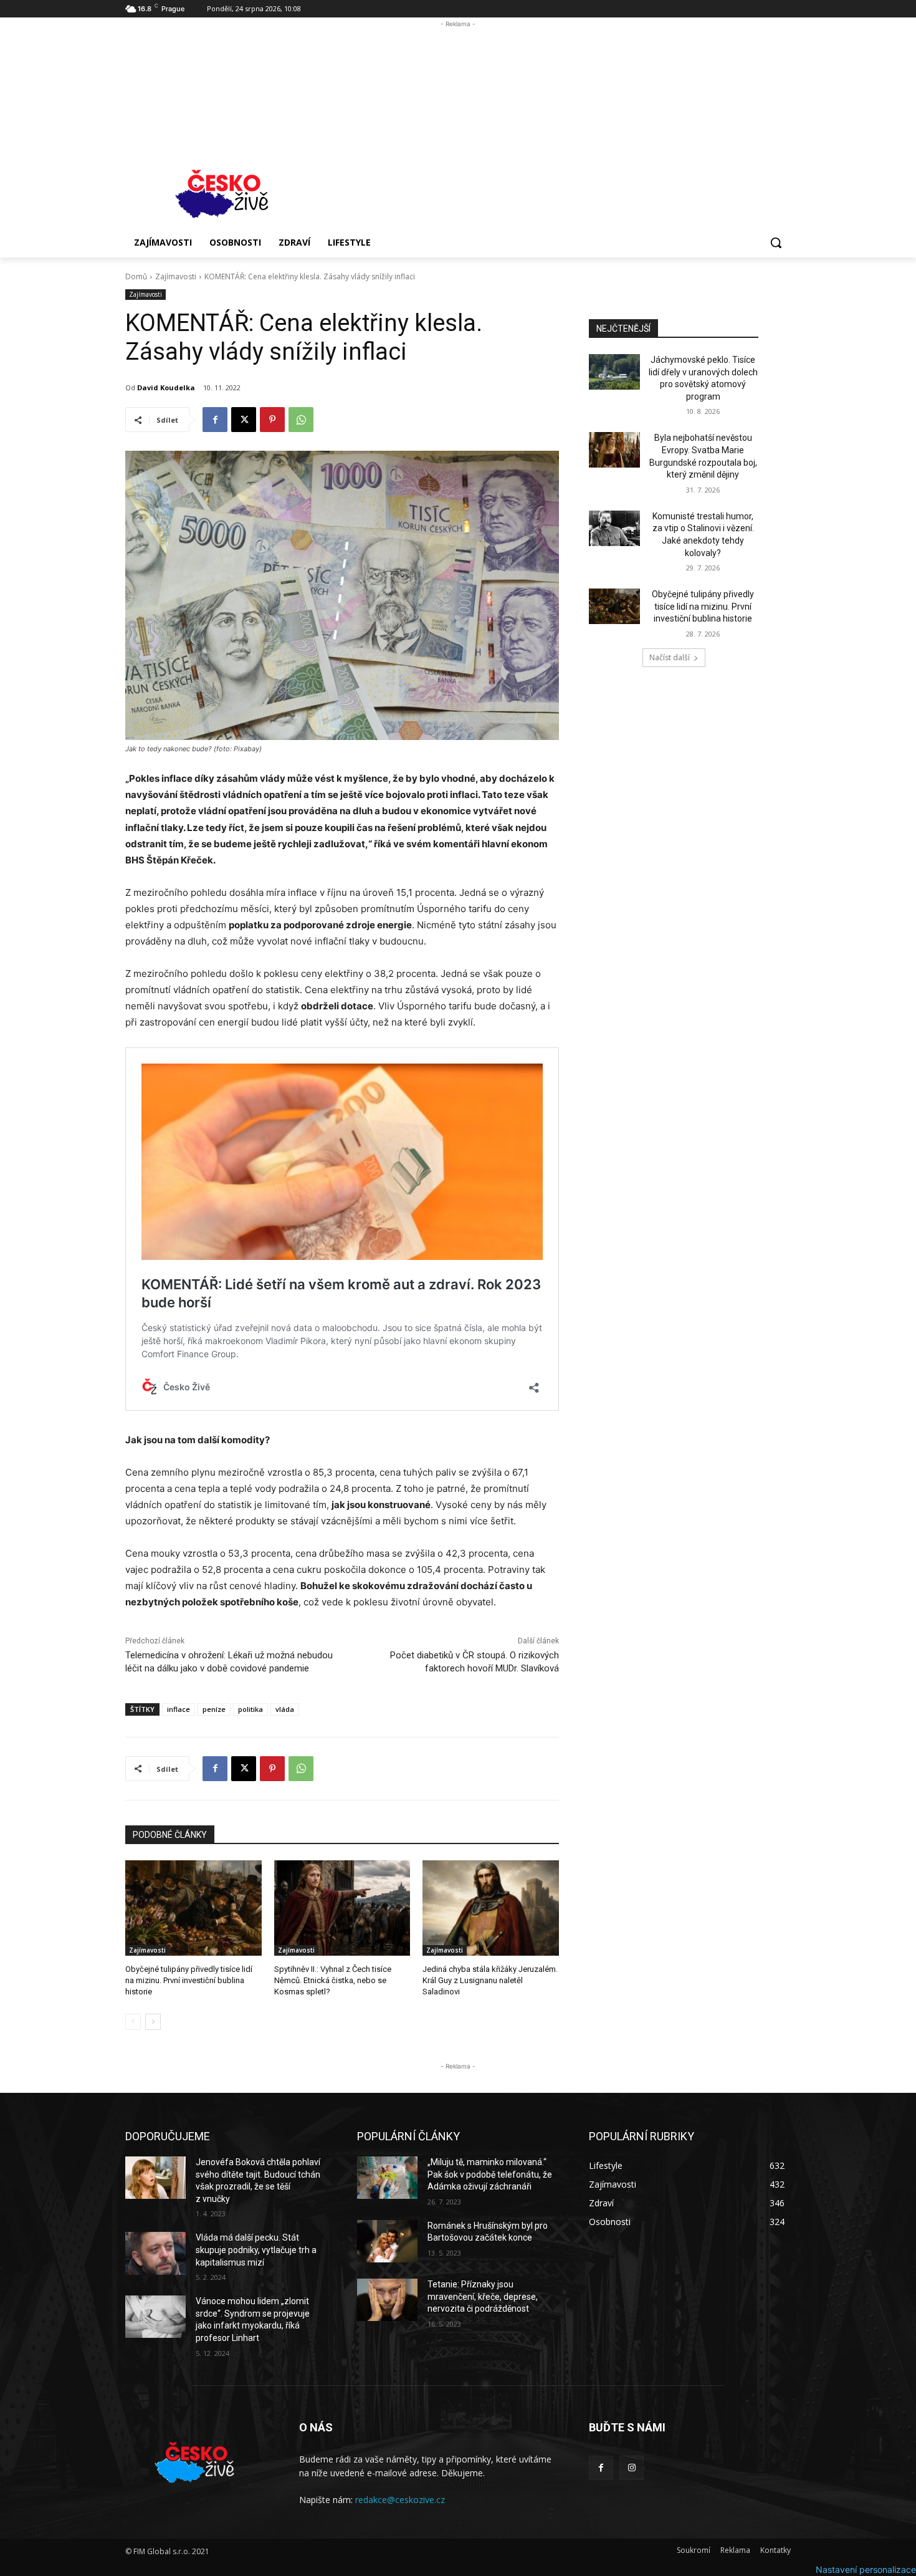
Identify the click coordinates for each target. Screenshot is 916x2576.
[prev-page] (133, 2022)
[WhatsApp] (301, 420)
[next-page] (153, 2022)
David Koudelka (166, 387)
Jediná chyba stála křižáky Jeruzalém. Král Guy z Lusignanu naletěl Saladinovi (490, 1980)
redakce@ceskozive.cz (400, 2500)
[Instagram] (632, 2468)
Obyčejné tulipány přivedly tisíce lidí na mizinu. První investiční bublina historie (189, 1980)
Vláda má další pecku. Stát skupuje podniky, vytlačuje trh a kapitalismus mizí (256, 2250)
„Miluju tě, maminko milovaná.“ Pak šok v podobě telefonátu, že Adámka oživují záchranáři (490, 2174)
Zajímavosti (176, 276)
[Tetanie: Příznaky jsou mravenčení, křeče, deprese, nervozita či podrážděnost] (387, 2300)
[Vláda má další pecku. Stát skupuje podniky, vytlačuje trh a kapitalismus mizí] (155, 2253)
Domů (136, 276)
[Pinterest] (272, 420)
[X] (244, 420)
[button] (776, 243)
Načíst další (670, 657)
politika (250, 1709)
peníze (214, 1709)
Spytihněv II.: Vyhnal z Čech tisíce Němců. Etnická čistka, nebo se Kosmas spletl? (333, 1980)
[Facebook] (215, 420)
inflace (179, 1709)
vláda (285, 1709)
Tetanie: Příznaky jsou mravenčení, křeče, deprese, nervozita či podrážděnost (483, 2296)
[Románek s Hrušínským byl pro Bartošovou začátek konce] (387, 2241)
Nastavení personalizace (866, 2569)
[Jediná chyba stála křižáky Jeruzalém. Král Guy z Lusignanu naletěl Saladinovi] (491, 1908)
